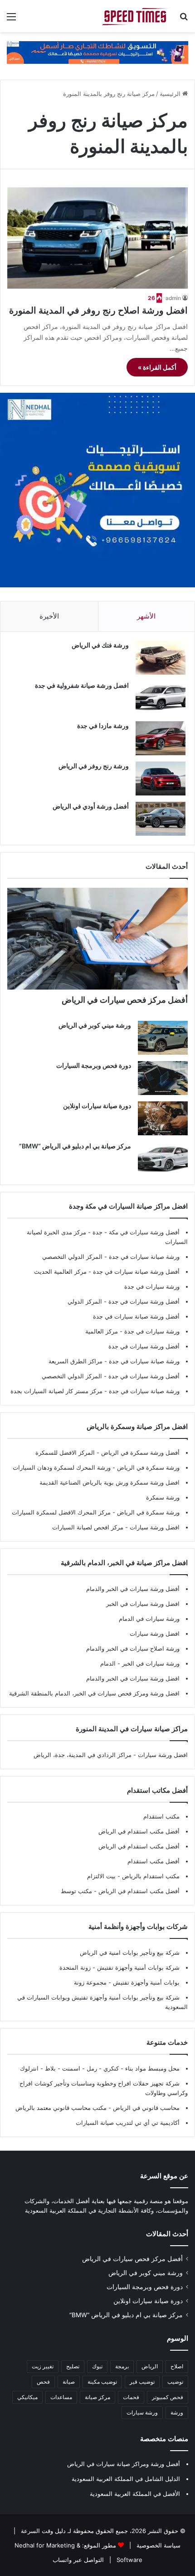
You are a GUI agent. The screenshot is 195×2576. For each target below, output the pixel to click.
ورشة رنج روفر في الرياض (94, 766)
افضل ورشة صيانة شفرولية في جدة (82, 685)
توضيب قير (142, 2382)
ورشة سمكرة (163, 1497)
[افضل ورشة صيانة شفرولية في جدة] (161, 698)
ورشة (177, 2412)
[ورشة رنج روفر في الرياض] (161, 779)
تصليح (73, 2366)
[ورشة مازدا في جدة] (161, 738)
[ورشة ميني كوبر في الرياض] (163, 1038)
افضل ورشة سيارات (154, 1527)
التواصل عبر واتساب (78, 2560)
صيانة (69, 2382)
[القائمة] (11, 20)
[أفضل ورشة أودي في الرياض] (161, 819)
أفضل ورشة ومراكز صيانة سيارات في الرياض (124, 2464)
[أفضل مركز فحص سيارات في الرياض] (97, 939)
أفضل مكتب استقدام (154, 1861)
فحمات (131, 2397)
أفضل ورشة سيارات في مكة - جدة (136, 1232)
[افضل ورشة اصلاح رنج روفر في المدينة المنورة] (97, 238)
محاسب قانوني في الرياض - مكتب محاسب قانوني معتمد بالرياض (97, 2108)
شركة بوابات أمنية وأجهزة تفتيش (137, 1967)
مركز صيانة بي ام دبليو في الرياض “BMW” (75, 1146)
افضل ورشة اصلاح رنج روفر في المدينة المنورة (98, 310)
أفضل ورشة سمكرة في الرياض (139, 1452)
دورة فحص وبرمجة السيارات (94, 1065)
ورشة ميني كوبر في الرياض (95, 1025)
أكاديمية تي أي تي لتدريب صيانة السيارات (128, 2123)
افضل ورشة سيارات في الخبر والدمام (133, 1678)
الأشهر (146, 616)
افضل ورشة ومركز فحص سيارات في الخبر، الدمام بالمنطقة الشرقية (94, 1693)
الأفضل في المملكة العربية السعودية (135, 2494)
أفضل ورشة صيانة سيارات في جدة (136, 1271)
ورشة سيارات (142, 2412)
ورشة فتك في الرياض (100, 645)
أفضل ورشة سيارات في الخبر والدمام (133, 1589)
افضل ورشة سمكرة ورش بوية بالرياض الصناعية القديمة (110, 1482)
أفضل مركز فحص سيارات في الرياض (125, 1000)
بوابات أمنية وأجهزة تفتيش (145, 1982)
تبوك (97, 2366)
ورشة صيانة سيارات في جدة (144, 1257)
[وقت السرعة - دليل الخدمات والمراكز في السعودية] (136, 16)
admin (173, 298)
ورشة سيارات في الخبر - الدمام (140, 1663)
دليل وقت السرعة (42, 2531)
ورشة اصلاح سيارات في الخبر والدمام (133, 1648)
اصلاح (177, 2366)
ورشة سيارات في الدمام (149, 1619)
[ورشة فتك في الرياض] (161, 658)
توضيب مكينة (102, 2382)
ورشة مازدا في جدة (103, 726)
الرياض (150, 2366)
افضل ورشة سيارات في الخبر (143, 1604)
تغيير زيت (43, 2366)
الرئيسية (171, 94)
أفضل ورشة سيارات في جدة (144, 1301)
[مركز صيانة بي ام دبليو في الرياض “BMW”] (163, 1159)
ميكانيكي (27, 2397)
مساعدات (61, 2397)
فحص (43, 2382)
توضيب (175, 2382)
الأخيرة (49, 616)
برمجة (122, 2366)
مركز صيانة (97, 2397)
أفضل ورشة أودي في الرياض (91, 806)
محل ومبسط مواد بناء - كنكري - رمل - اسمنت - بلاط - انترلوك (100, 2068)
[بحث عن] (184, 20)
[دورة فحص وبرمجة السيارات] (163, 1078)
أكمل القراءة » (157, 367)
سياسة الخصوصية (158, 2545)
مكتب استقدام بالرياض (150, 1876)
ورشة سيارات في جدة (152, 1286)
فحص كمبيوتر (168, 2397)
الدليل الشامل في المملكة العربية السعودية (126, 2479)
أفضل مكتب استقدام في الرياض (139, 1831)
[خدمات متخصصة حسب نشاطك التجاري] (97, 52)
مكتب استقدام (161, 1816)
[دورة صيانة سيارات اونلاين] (163, 1118)
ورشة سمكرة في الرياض (147, 1467)
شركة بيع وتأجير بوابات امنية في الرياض (130, 1952)
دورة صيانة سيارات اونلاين (97, 1106)
